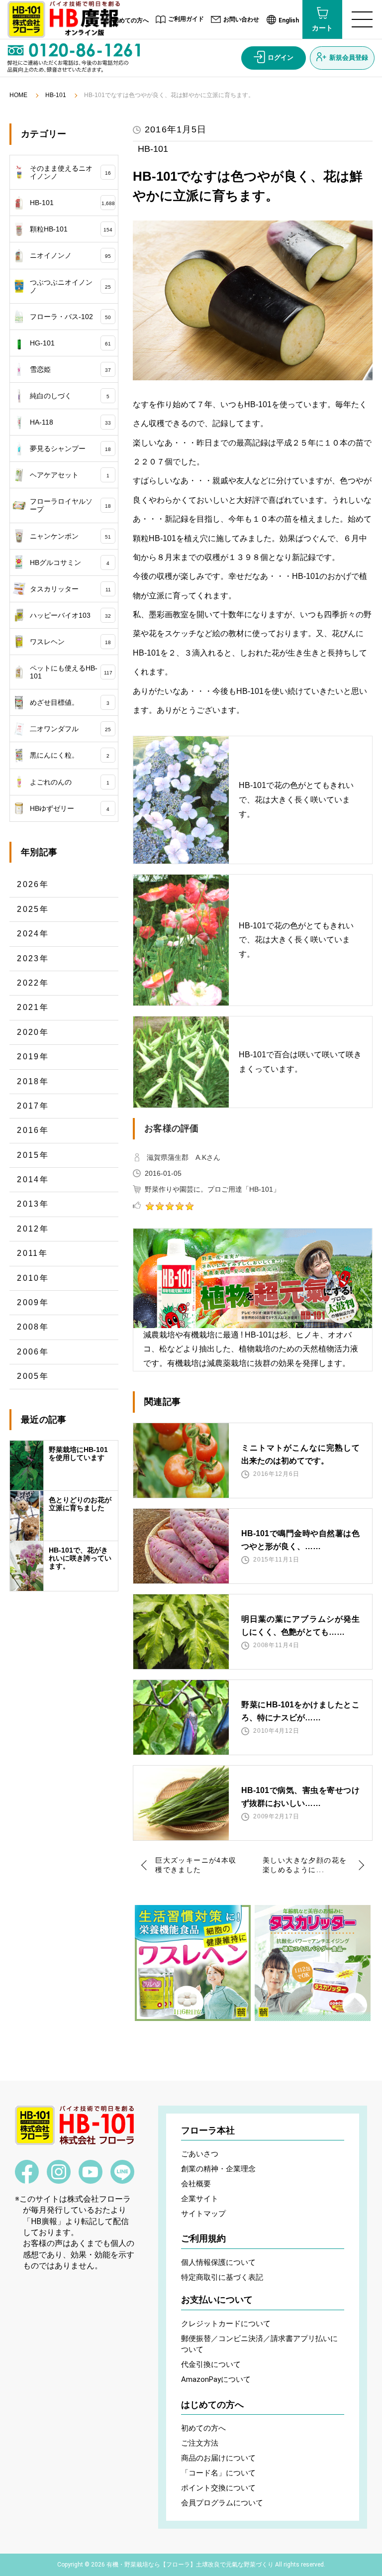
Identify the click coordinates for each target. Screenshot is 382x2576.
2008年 (33, 1327)
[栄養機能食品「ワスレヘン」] (193, 1963)
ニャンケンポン (70, 536)
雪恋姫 (70, 369)
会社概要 (196, 2184)
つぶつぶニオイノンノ (70, 286)
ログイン (281, 57)
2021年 (33, 1007)
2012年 (33, 1229)
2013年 (33, 1204)
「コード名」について (218, 2473)
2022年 (33, 983)
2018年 (33, 1081)
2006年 (33, 1352)
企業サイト (200, 2199)
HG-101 (70, 343)
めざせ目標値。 (70, 702)
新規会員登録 (349, 57)
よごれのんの (70, 782)
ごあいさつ (200, 2154)
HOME (18, 95)
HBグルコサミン (70, 562)
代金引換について (211, 2364)
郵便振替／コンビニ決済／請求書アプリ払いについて (259, 2344)
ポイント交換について (218, 2488)
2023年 (33, 958)
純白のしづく (70, 396)
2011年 (32, 1253)
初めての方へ (131, 20)
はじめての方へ (212, 2405)
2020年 (33, 1032)
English (289, 20)
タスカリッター (70, 589)
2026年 (33, 884)
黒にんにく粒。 (70, 755)
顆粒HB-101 (71, 229)
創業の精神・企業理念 (218, 2169)
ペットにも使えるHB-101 (71, 672)
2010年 (33, 1278)
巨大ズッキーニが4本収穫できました (196, 1865)
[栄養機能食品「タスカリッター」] (313, 1963)
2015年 (33, 1155)
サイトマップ (203, 2214)
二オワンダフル (70, 729)
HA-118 (70, 422)
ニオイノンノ (70, 255)
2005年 (33, 1376)
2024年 (33, 934)
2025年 (33, 909)
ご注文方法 (200, 2443)
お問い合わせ (241, 19)
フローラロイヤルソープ (70, 505)
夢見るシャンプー (70, 448)
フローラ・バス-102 (70, 317)
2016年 (33, 1130)
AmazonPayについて (216, 2379)
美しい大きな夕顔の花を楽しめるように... (305, 1865)
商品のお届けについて (218, 2458)
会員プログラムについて (222, 2503)
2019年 (33, 1057)
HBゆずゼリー (70, 808)
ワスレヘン (70, 642)
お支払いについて (217, 2300)
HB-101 (56, 95)
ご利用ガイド (186, 19)
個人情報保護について (218, 2262)
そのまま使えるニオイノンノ (70, 172)
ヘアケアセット (70, 475)
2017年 (33, 1106)
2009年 (33, 1302)
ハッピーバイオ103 (70, 615)
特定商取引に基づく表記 (222, 2277)
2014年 (33, 1179)
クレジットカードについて (226, 2324)
